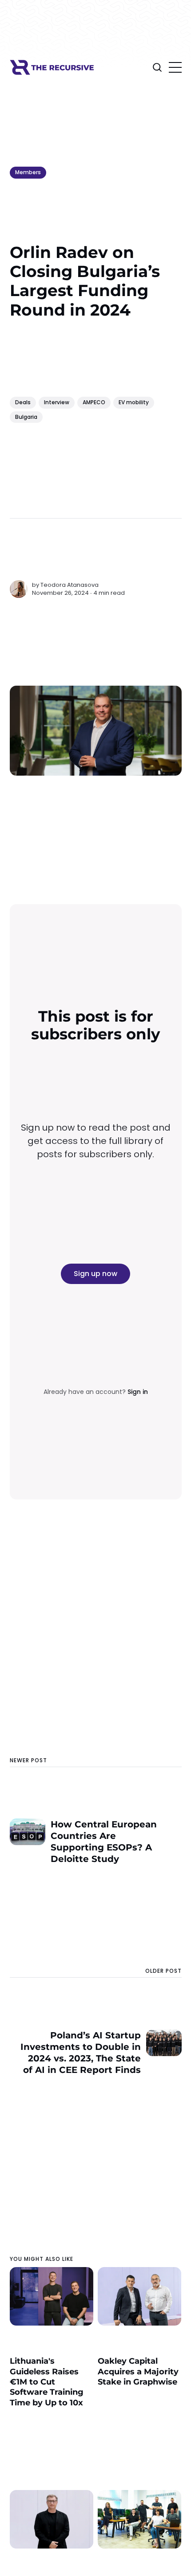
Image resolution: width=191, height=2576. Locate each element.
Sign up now (95, 1274)
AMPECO (94, 402)
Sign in (138, 1392)
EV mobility (134, 402)
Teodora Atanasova (70, 585)
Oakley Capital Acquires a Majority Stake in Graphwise (138, 2371)
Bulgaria (26, 417)
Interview (57, 402)
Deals (23, 402)
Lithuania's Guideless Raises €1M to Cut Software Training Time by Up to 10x (47, 2382)
